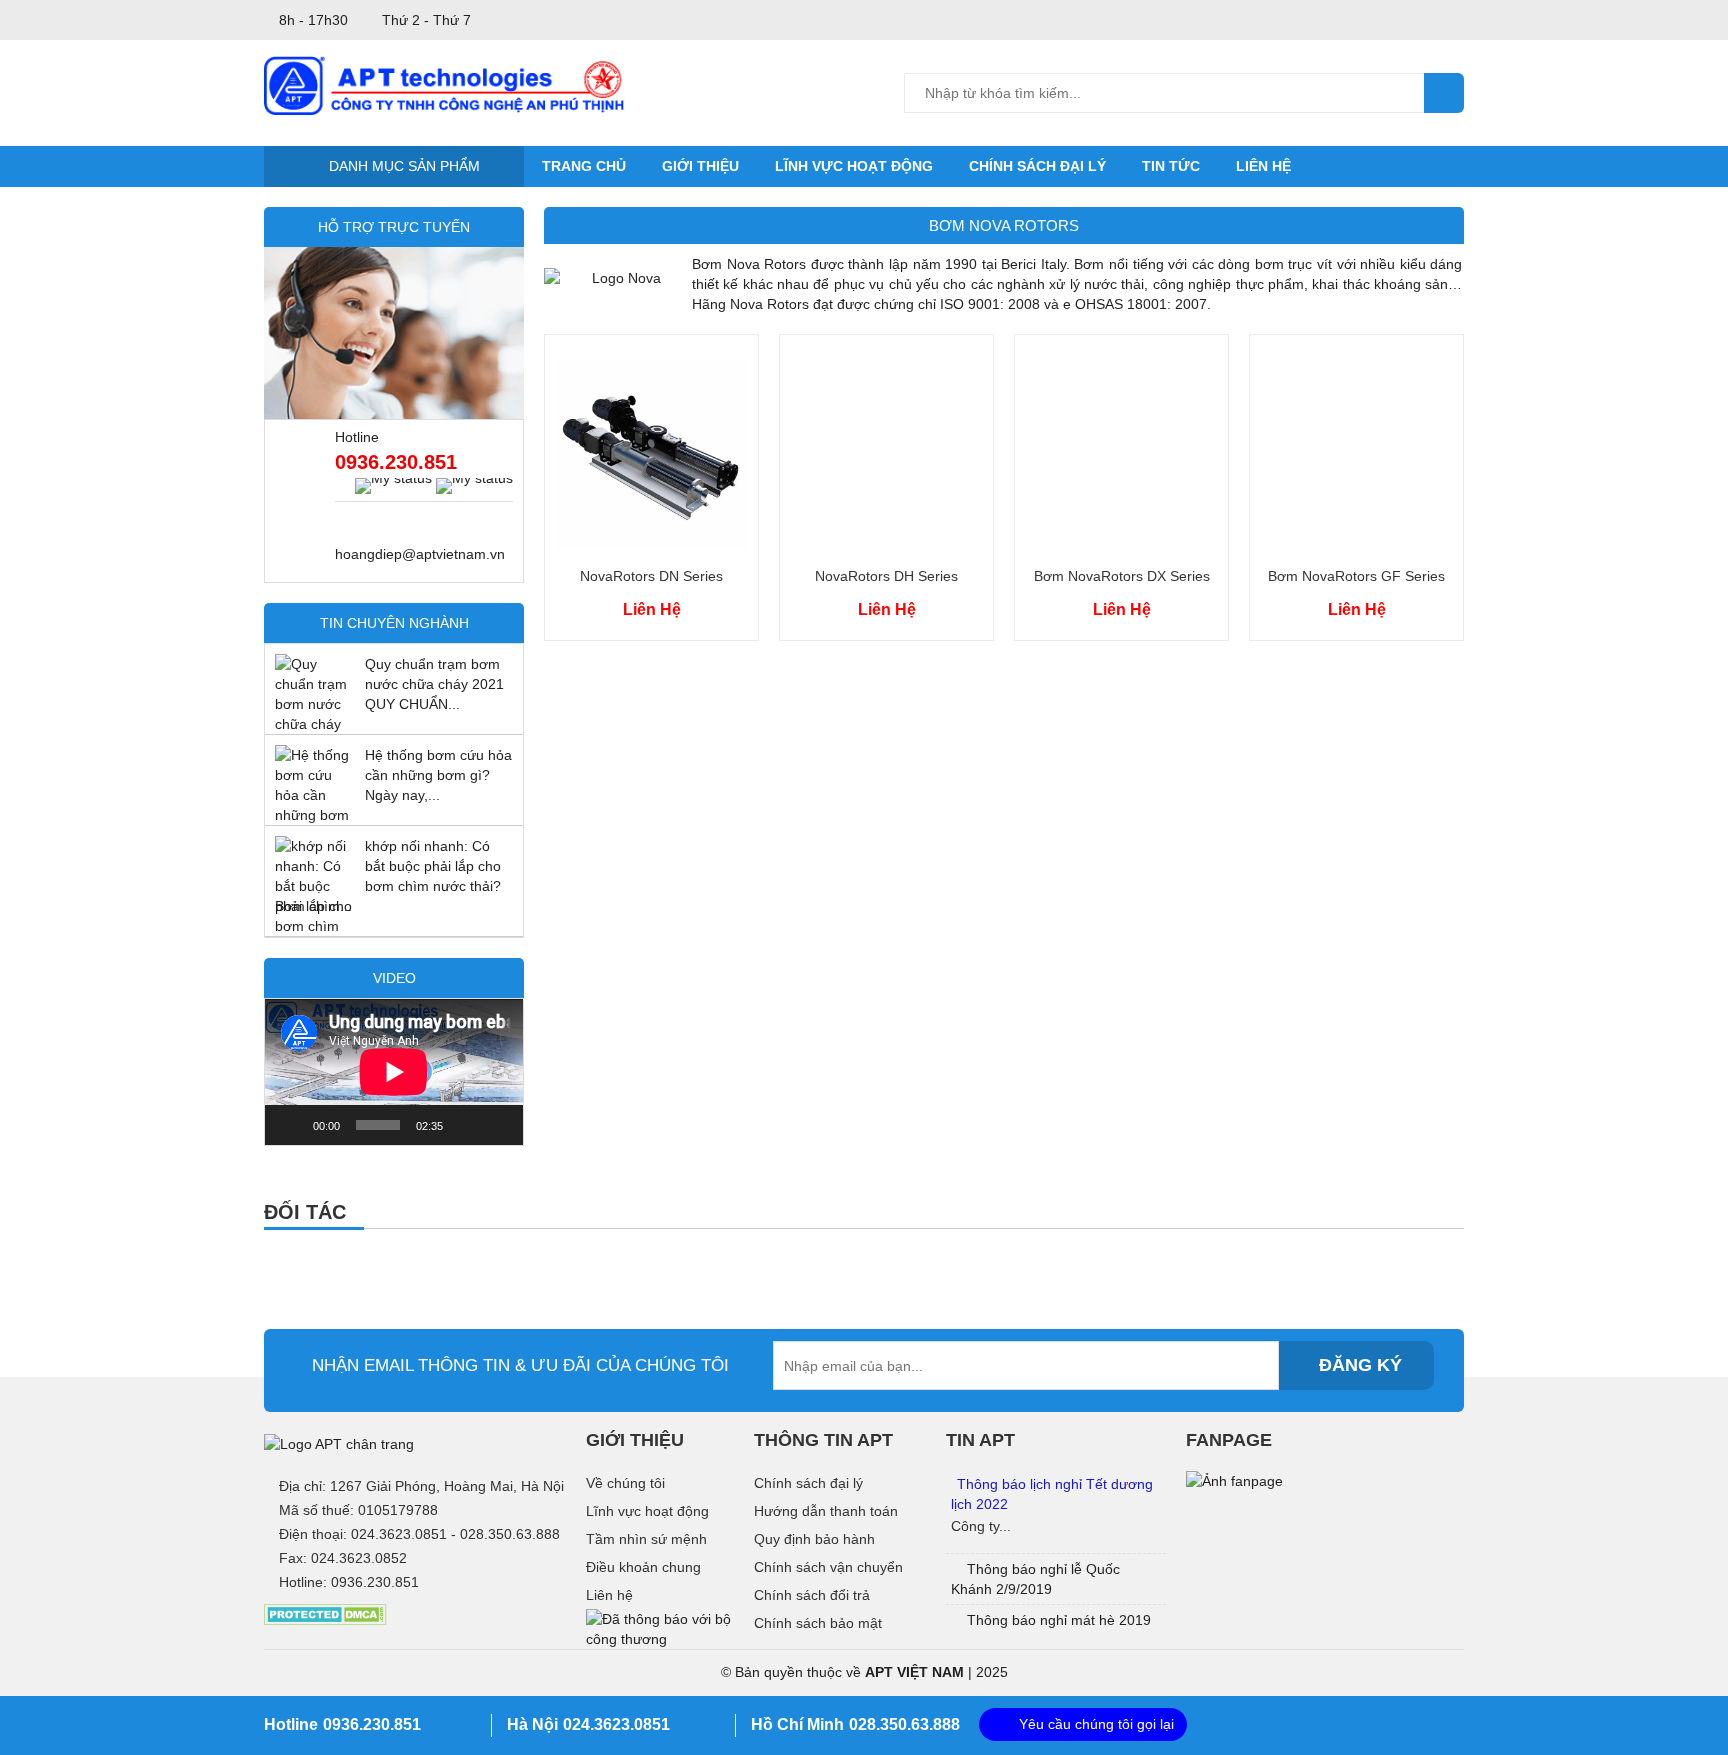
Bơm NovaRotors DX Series (1122, 576)
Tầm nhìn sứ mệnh (646, 1539)
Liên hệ (1263, 166)
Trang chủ (584, 166)
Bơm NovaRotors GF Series (1356, 576)
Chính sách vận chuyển (828, 1567)
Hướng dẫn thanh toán (826, 1511)
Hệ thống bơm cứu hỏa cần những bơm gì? (438, 765)
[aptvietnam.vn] (444, 84)
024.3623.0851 (616, 1724)
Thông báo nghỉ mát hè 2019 (1059, 1620)
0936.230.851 (396, 462)
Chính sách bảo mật (818, 1623)
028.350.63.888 (904, 1724)
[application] (394, 1072)
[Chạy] (291, 1125)
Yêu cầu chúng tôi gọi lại (1096, 1724)
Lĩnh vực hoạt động (854, 166)
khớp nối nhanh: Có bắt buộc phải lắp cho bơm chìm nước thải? (433, 866)
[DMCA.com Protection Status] (325, 1614)
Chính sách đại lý (1037, 166)
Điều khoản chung (643, 1567)
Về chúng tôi (625, 1483)
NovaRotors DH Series (886, 576)
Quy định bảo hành (814, 1539)
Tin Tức (1171, 166)
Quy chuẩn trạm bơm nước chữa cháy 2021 (434, 674)
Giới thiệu (700, 166)
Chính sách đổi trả (812, 1595)
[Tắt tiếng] (465, 1125)
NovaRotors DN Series (651, 576)
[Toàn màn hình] (497, 1125)
